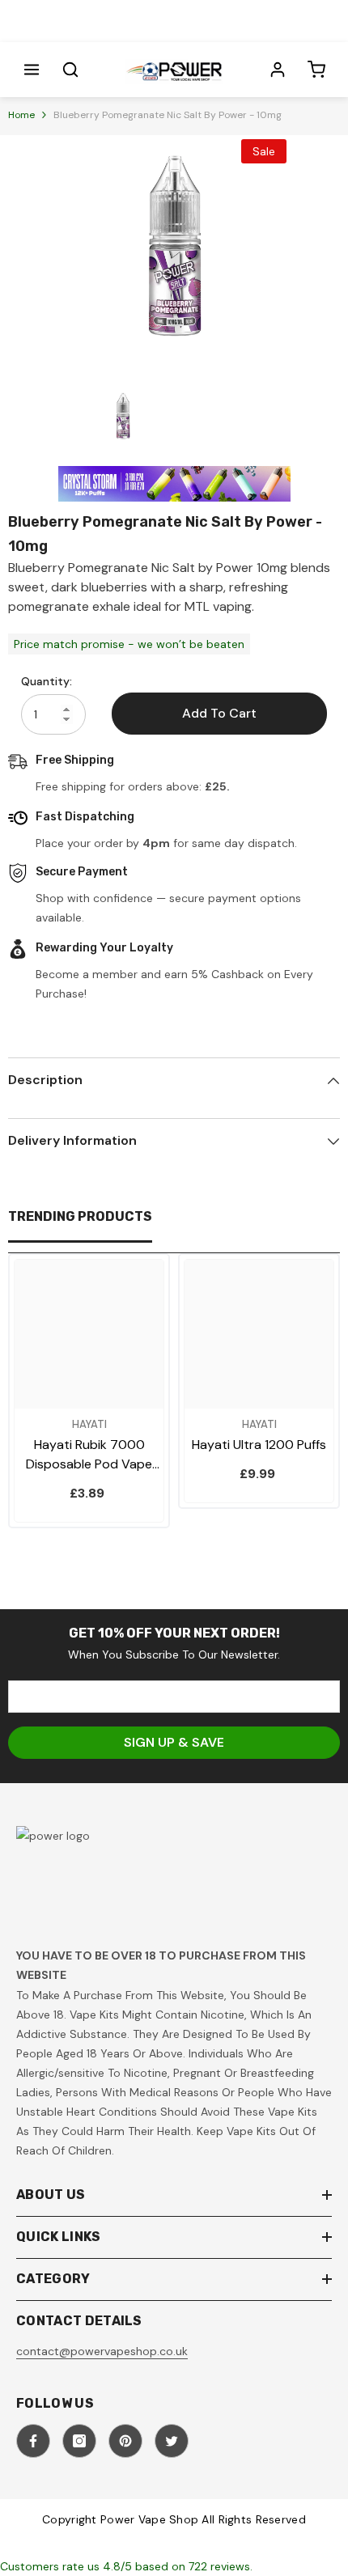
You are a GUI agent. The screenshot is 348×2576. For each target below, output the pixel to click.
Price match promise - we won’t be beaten (129, 644)
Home (21, 115)
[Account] (278, 70)
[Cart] (316, 70)
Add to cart (219, 713)
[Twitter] (172, 2441)
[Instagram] (79, 2441)
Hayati (89, 1424)
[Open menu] (32, 70)
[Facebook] (33, 2441)
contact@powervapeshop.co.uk (102, 2351)
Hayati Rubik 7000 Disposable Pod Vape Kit (89, 1455)
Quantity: (47, 681)
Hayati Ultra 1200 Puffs (259, 1445)
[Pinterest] (125, 2441)
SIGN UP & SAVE (174, 1742)
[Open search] (70, 70)
